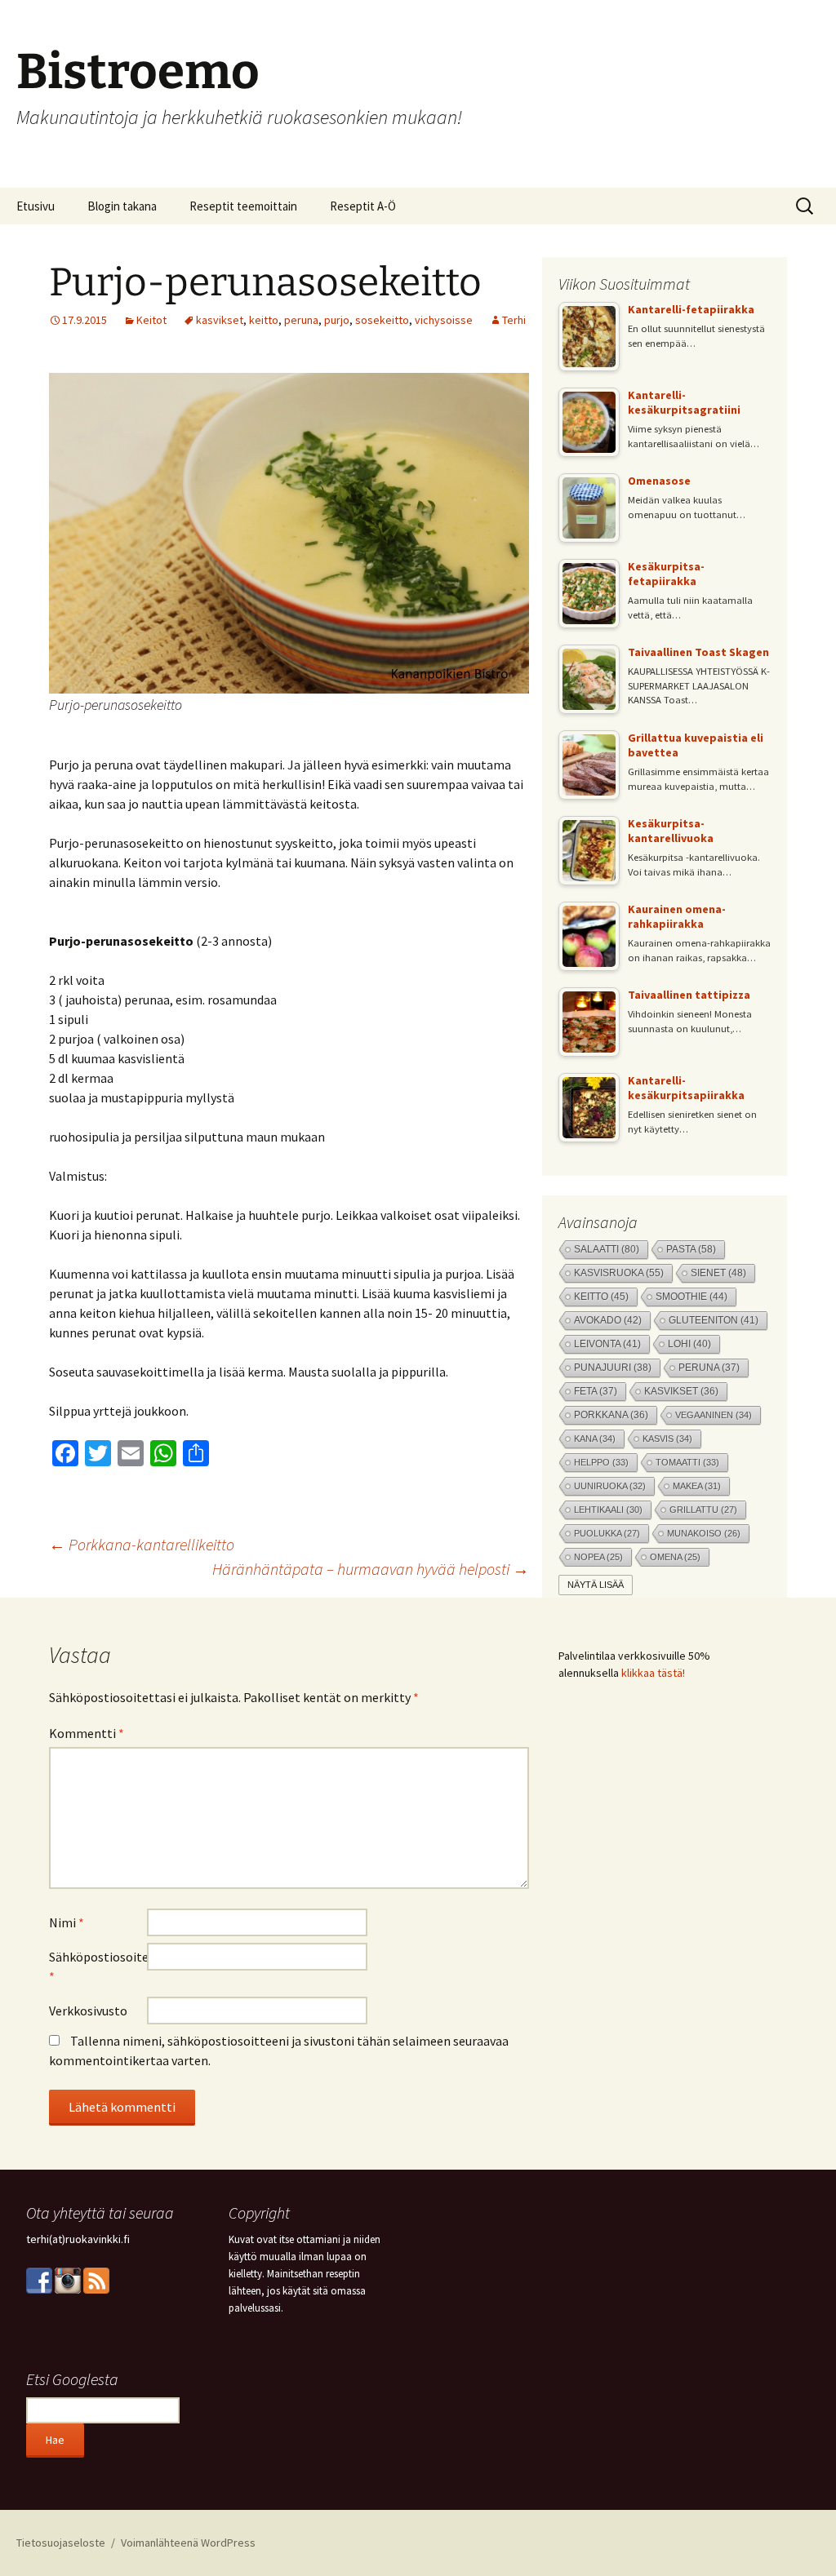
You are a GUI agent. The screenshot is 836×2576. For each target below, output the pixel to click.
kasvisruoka (619, 1272)
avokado (608, 1320)
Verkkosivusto (88, 2011)
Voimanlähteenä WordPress (188, 2543)
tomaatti (687, 1462)
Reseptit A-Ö (363, 206)
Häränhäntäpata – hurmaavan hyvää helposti (371, 1569)
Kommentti (87, 1733)
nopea (598, 1557)
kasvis (667, 1439)
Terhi (514, 320)
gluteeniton (714, 1320)
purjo (337, 320)
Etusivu (36, 206)
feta (596, 1391)
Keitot (151, 320)
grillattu (703, 1510)
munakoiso (704, 1533)
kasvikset (220, 320)
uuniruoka (610, 1486)
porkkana (611, 1415)
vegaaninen (714, 1415)
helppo (601, 1462)
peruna (301, 320)
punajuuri (613, 1368)
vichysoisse (444, 320)
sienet (718, 1272)
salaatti (607, 1249)
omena (675, 1557)
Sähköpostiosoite (98, 1966)
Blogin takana (122, 206)
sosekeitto (382, 320)
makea (697, 1486)
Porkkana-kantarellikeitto (142, 1544)
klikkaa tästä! (653, 1673)
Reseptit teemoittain (243, 206)
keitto (264, 320)
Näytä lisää (596, 1585)
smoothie (691, 1296)
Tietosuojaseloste (61, 2543)
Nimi (67, 1922)
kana (595, 1439)
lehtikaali (608, 1510)
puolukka (607, 1533)
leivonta (607, 1344)
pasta (691, 1249)
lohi (689, 1344)
